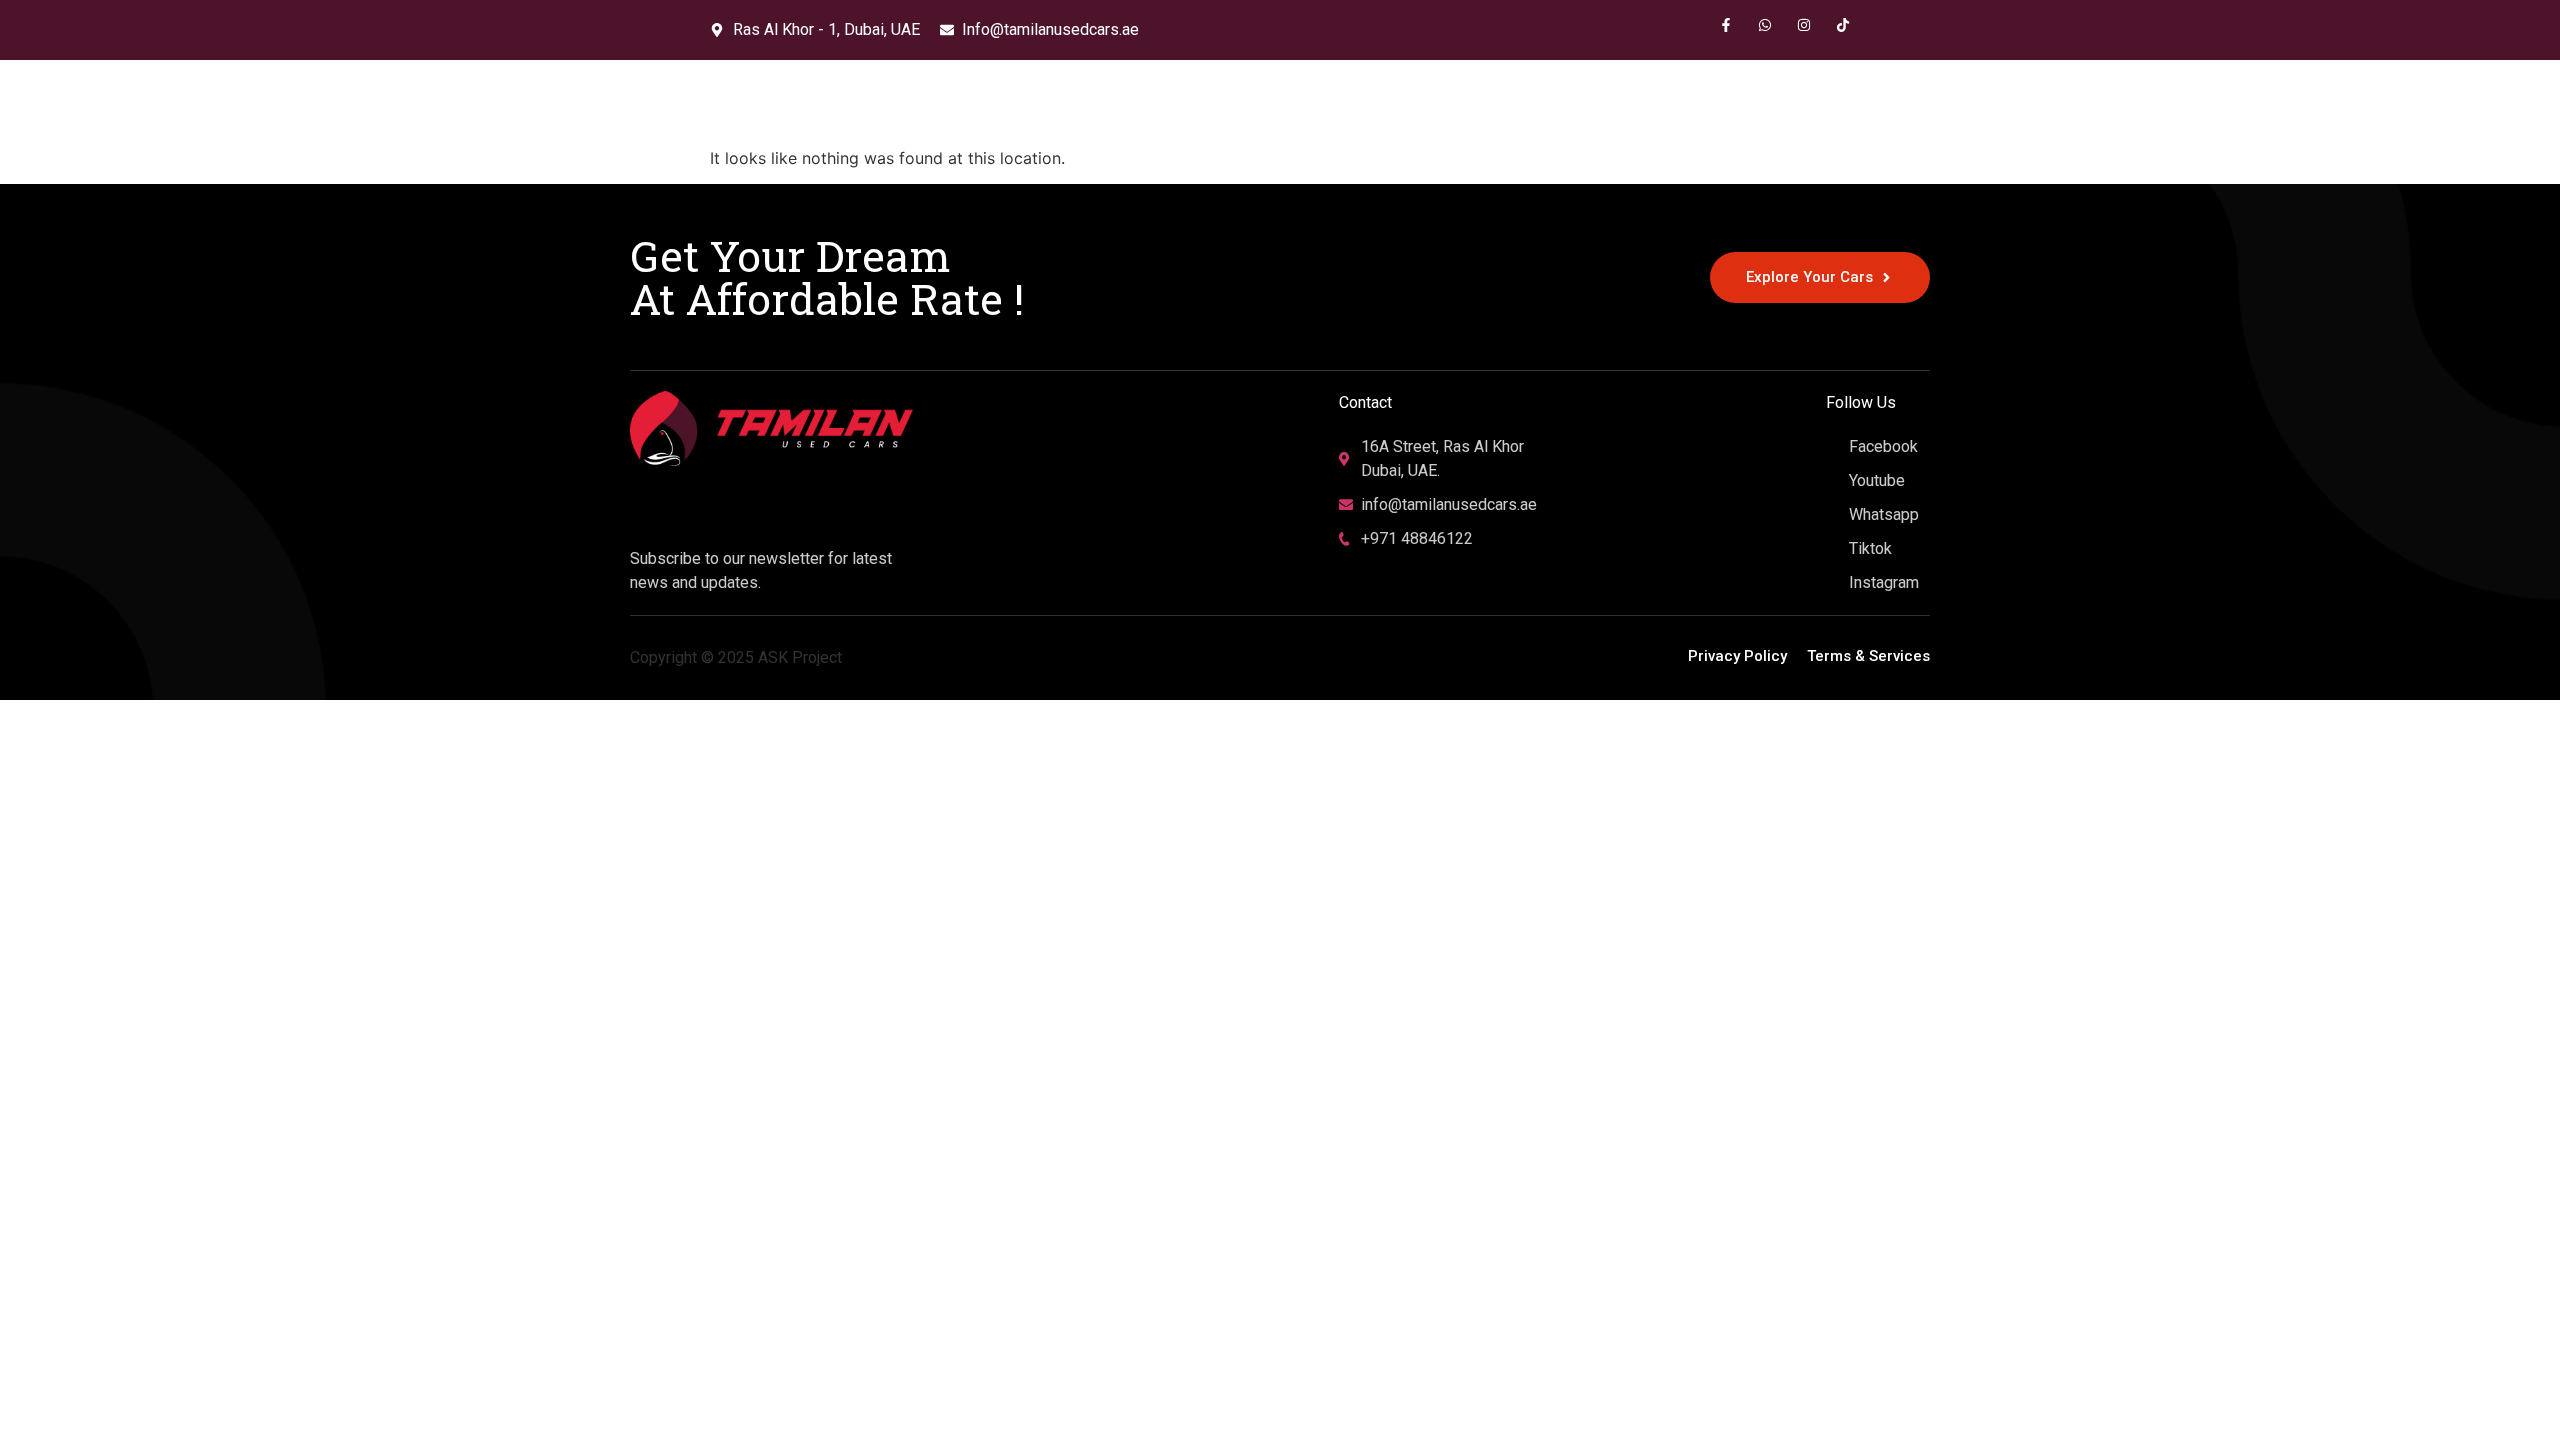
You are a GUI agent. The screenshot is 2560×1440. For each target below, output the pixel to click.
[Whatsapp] (1765, 25)
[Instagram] (1804, 25)
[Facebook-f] (1726, 25)
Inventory (1720, 102)
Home (1632, 102)
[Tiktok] (1843, 25)
